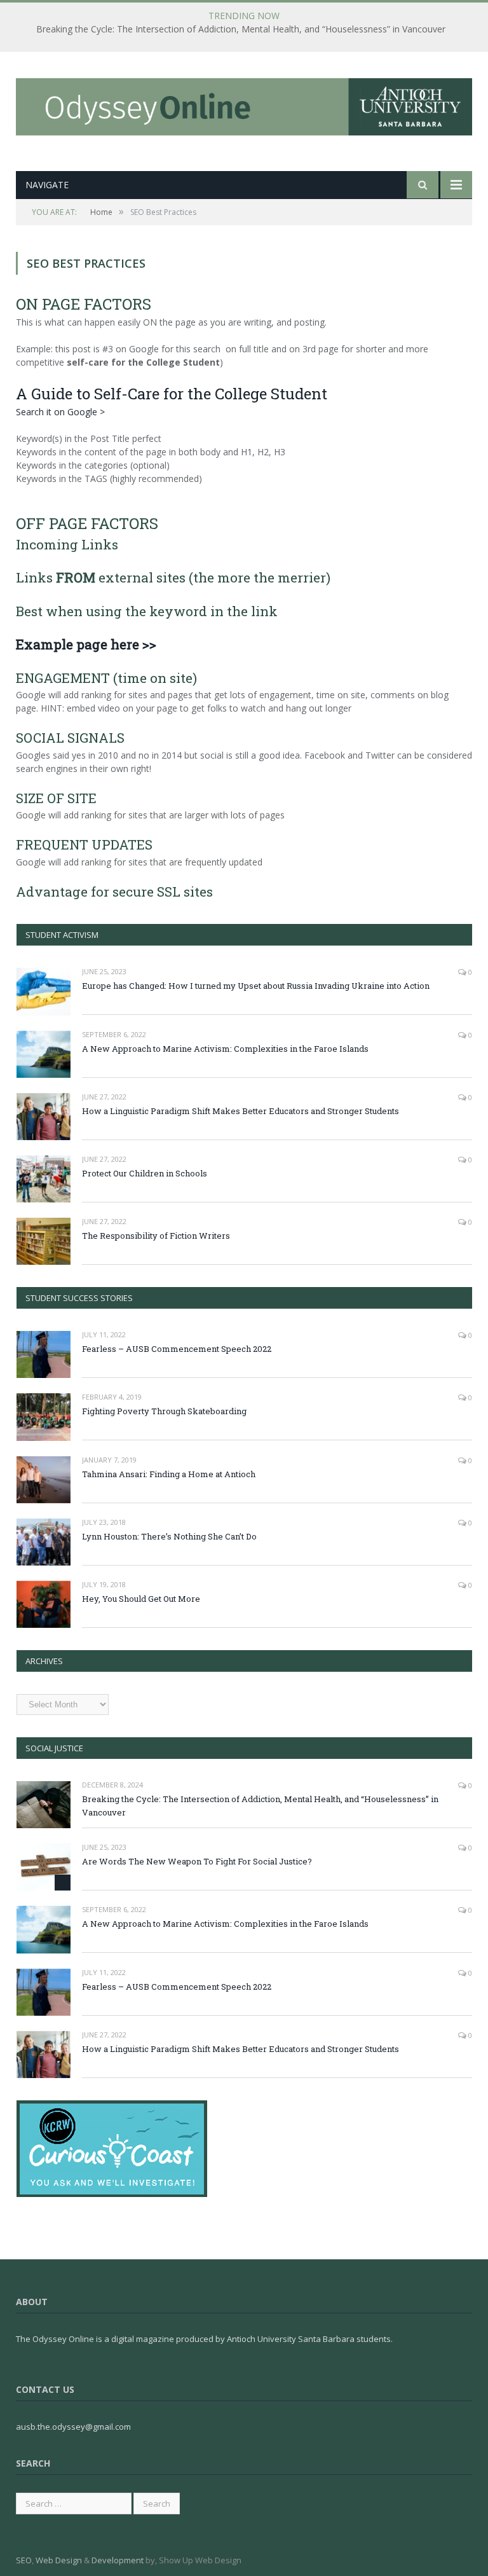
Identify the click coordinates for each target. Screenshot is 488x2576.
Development (118, 2560)
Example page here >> (86, 644)
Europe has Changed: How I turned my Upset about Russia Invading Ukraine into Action (256, 986)
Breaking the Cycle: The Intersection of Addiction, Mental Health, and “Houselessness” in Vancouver (241, 29)
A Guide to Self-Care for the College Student (172, 394)
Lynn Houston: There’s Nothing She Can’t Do (169, 1536)
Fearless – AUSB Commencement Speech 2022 (177, 1349)
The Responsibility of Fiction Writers (156, 1236)
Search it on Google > (60, 412)
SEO (24, 2560)
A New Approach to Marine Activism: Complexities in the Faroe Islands (225, 1049)
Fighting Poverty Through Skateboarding (164, 1411)
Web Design (59, 2560)
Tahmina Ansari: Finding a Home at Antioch (169, 1474)
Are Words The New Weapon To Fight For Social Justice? (197, 1861)
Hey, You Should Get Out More (141, 1599)
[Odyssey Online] (244, 104)
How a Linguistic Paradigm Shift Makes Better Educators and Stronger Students (241, 1111)
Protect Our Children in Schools (145, 1173)
